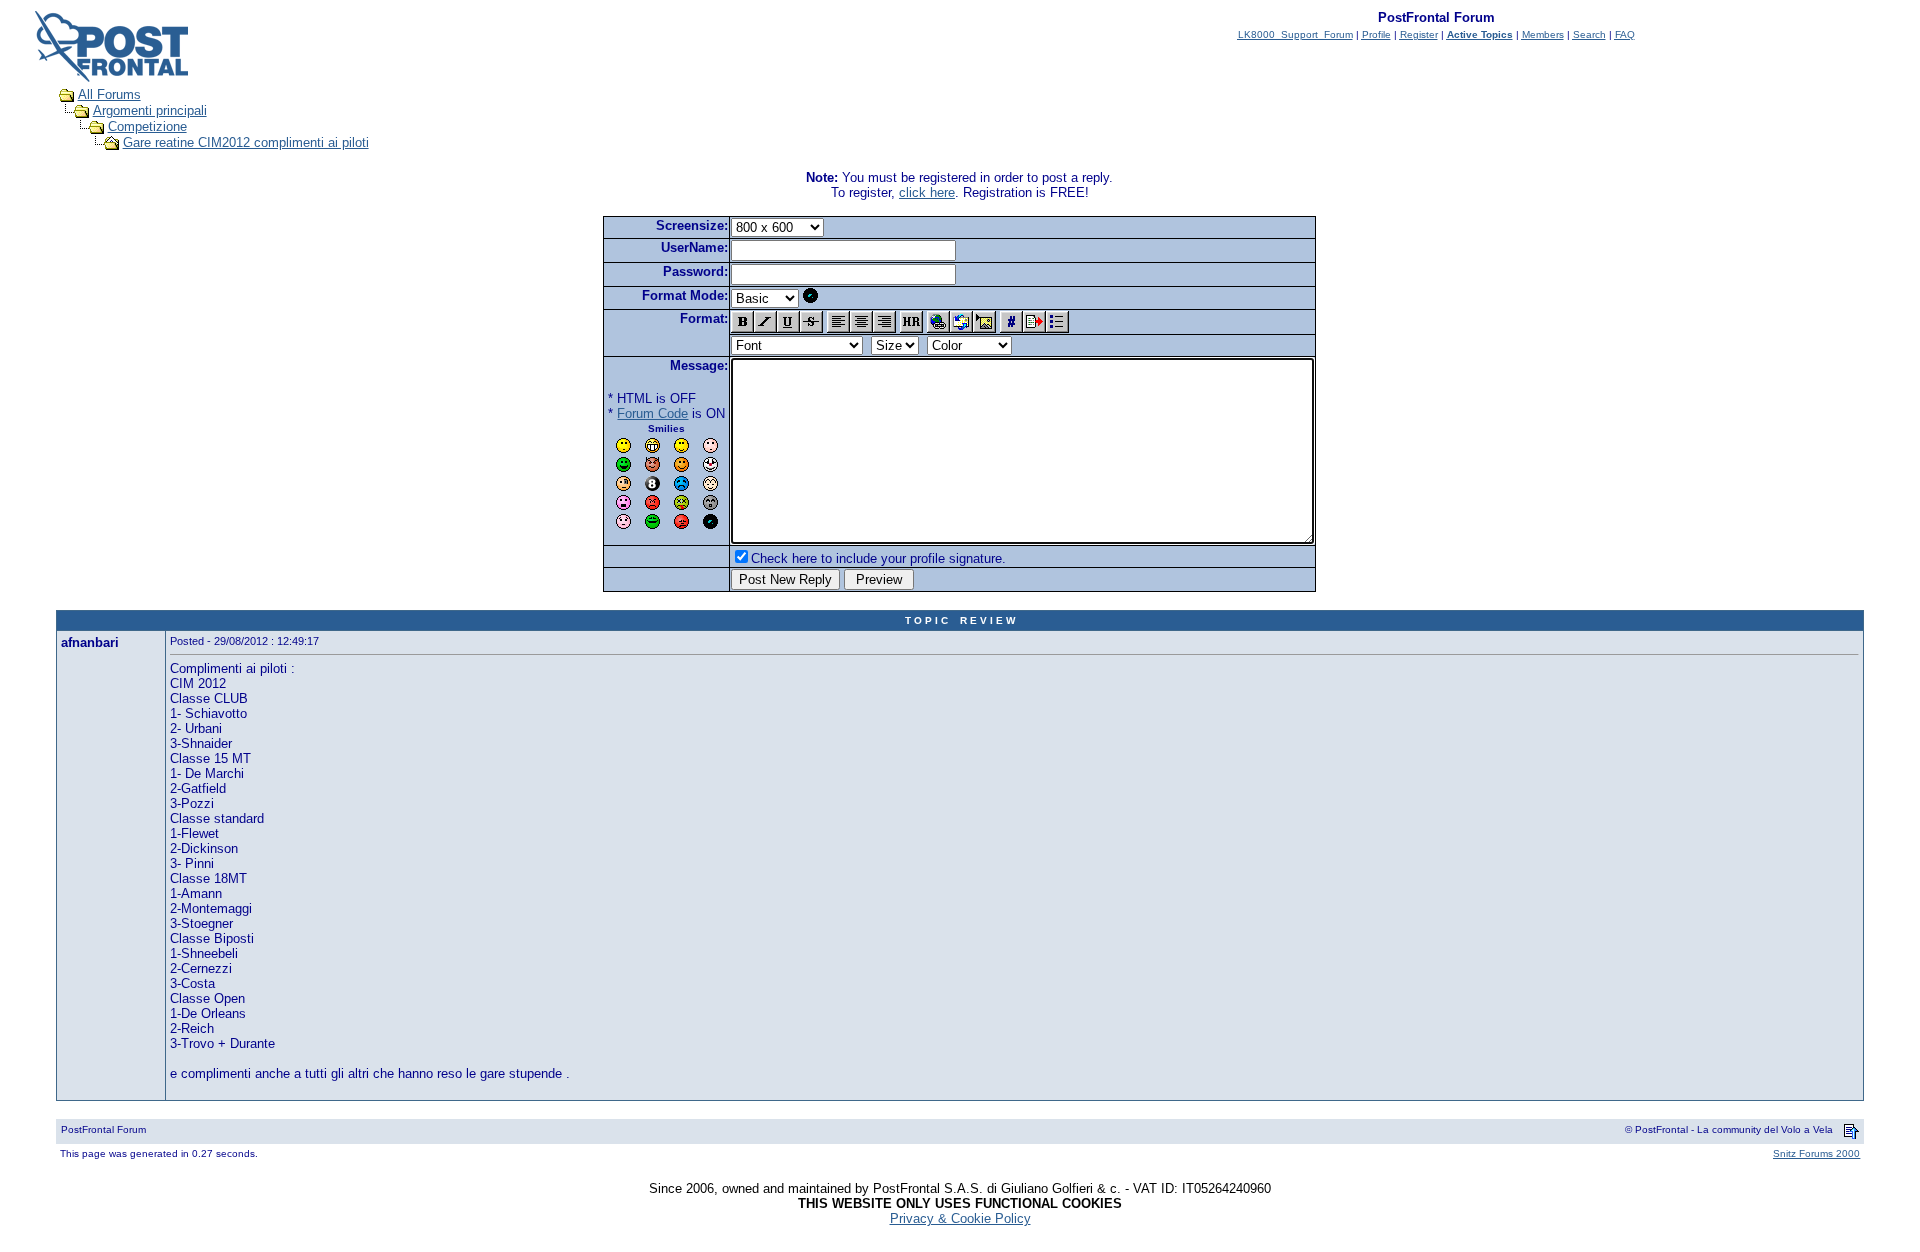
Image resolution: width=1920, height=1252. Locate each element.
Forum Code (652, 413)
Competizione (147, 126)
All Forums (109, 94)
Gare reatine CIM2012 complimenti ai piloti (246, 142)
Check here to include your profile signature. (878, 558)
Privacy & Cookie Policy (960, 1218)
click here (927, 192)
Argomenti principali (150, 110)
